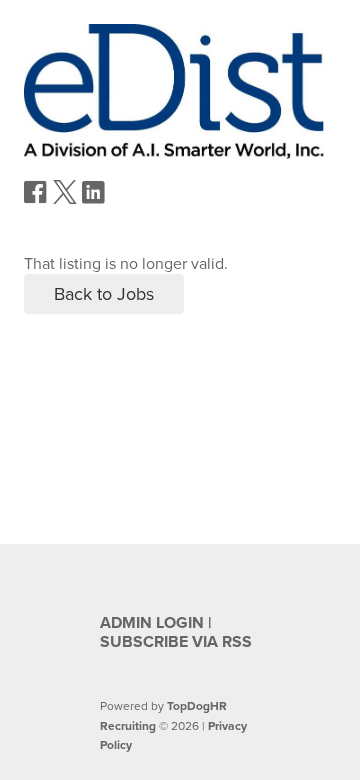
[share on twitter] (65, 199)
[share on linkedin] (94, 200)
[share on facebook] (36, 199)
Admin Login (152, 623)
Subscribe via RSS (176, 642)
